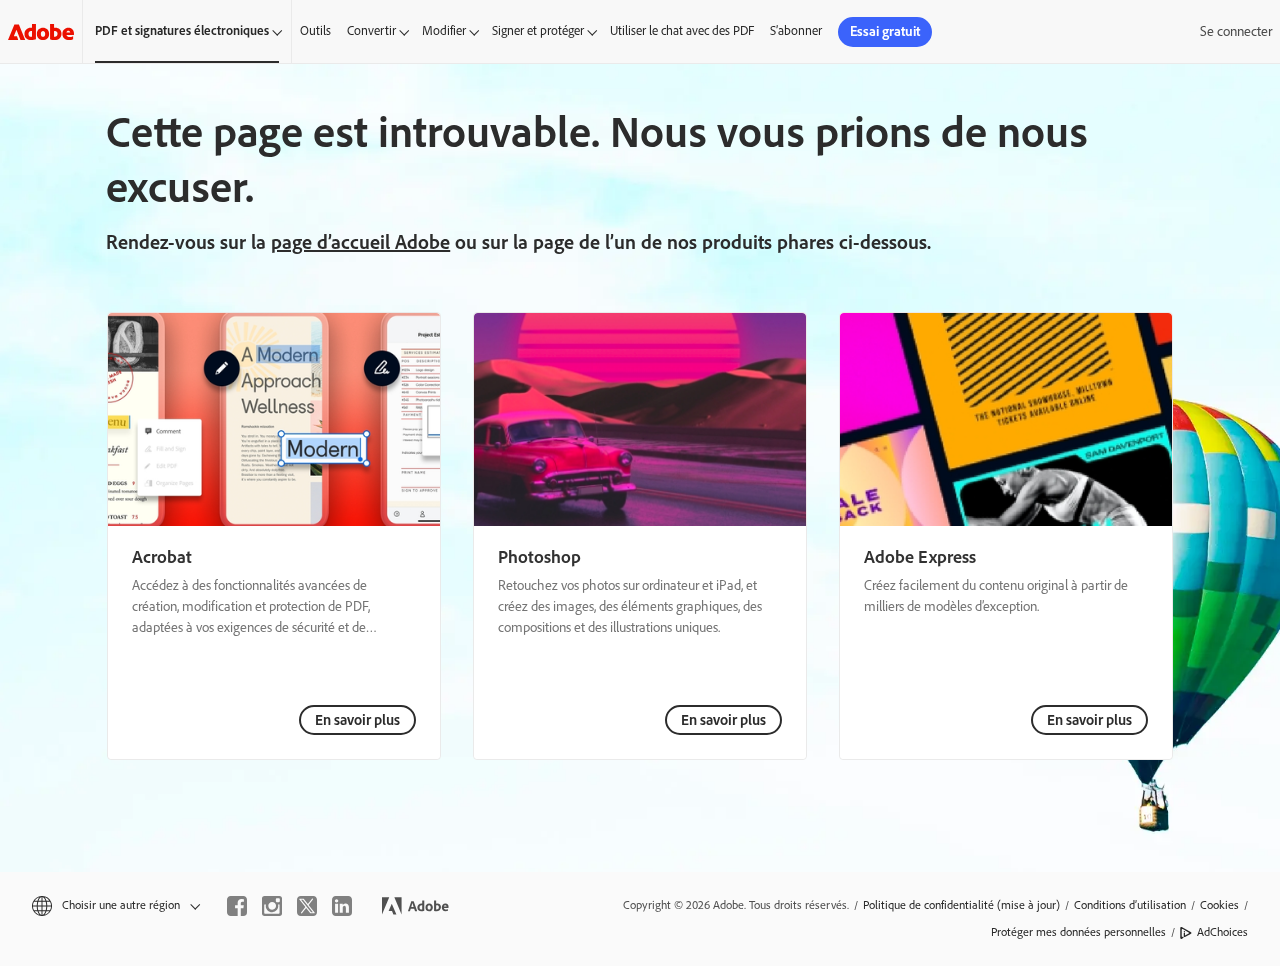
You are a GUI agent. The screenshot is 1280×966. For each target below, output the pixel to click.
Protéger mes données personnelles (1078, 932)
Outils (315, 30)
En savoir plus (357, 720)
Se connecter (1236, 31)
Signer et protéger (538, 30)
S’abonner (796, 30)
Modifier (444, 30)
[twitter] (307, 906)
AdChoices (1222, 932)
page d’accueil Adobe (360, 242)
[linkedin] (342, 906)
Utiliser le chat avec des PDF (682, 30)
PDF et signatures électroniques (182, 30)
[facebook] (237, 906)
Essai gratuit (885, 31)
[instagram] (272, 906)
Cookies (1219, 905)
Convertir (371, 30)
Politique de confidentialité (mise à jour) (961, 905)
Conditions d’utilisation (1130, 905)
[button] (114, 905)
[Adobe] (41, 31)
